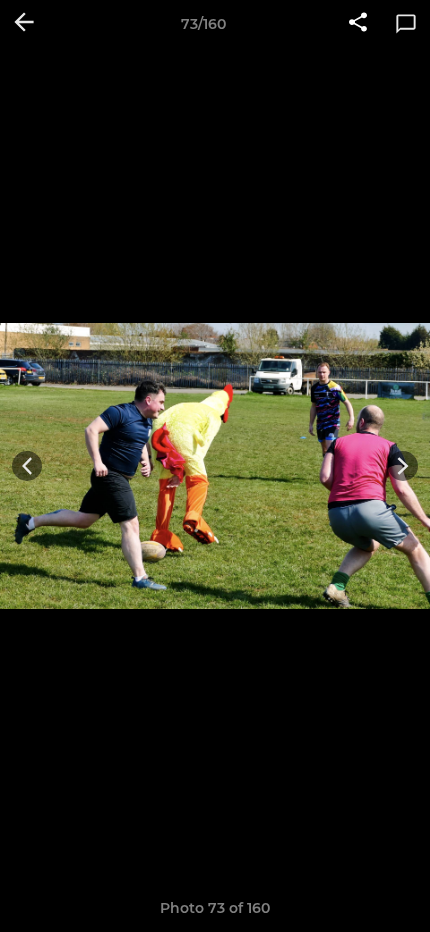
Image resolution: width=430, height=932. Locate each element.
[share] (358, 24)
